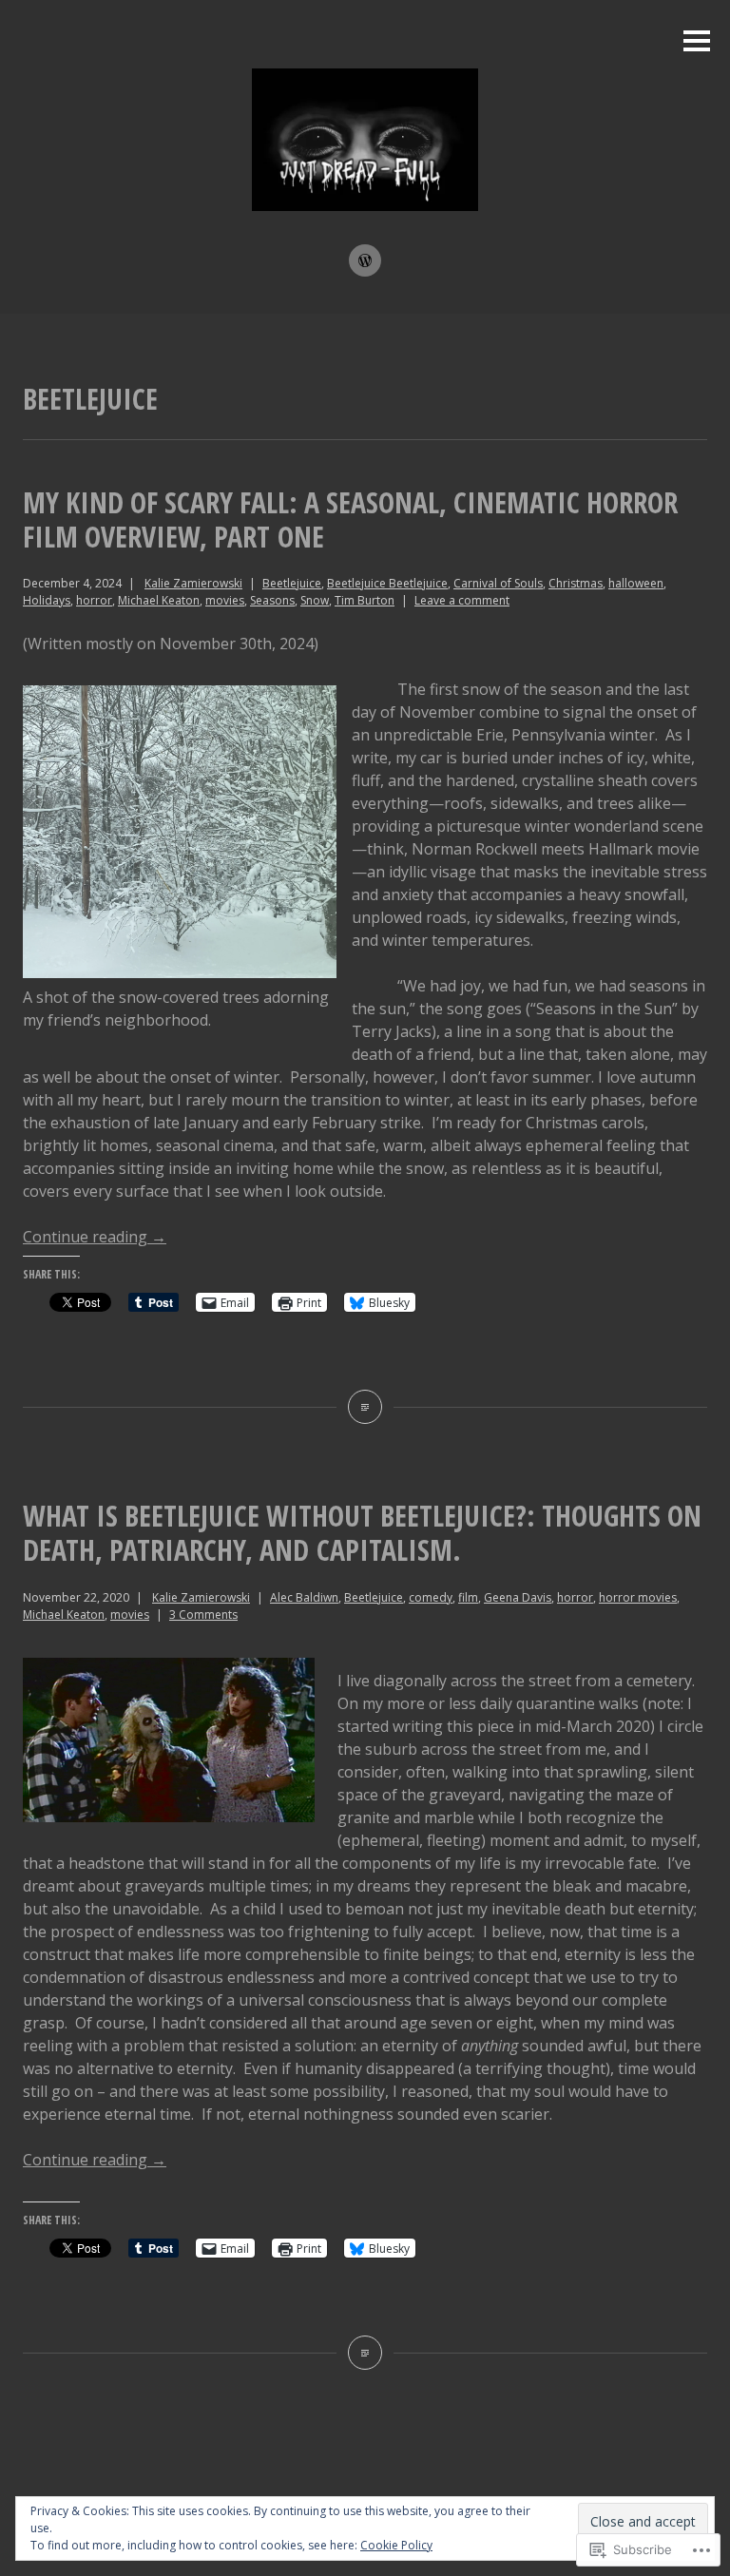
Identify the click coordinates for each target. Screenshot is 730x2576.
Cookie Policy (396, 2545)
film (468, 1597)
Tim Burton (365, 600)
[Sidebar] (697, 42)
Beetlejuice (292, 583)
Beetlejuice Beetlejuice (387, 583)
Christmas (576, 583)
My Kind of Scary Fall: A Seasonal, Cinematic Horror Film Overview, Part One (350, 519)
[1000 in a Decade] (365, 260)
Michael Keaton (159, 600)
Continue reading (95, 1237)
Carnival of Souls (498, 583)
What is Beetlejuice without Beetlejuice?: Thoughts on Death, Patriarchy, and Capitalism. (362, 1533)
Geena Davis (518, 1597)
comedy (431, 1597)
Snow (315, 600)
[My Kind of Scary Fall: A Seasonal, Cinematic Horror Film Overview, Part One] (365, 1407)
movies (225, 600)
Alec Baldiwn (304, 1597)
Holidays (47, 600)
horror (94, 600)
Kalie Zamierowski (193, 583)
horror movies (638, 1597)
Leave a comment (462, 600)
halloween (636, 583)
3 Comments (203, 1615)
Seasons (272, 600)
